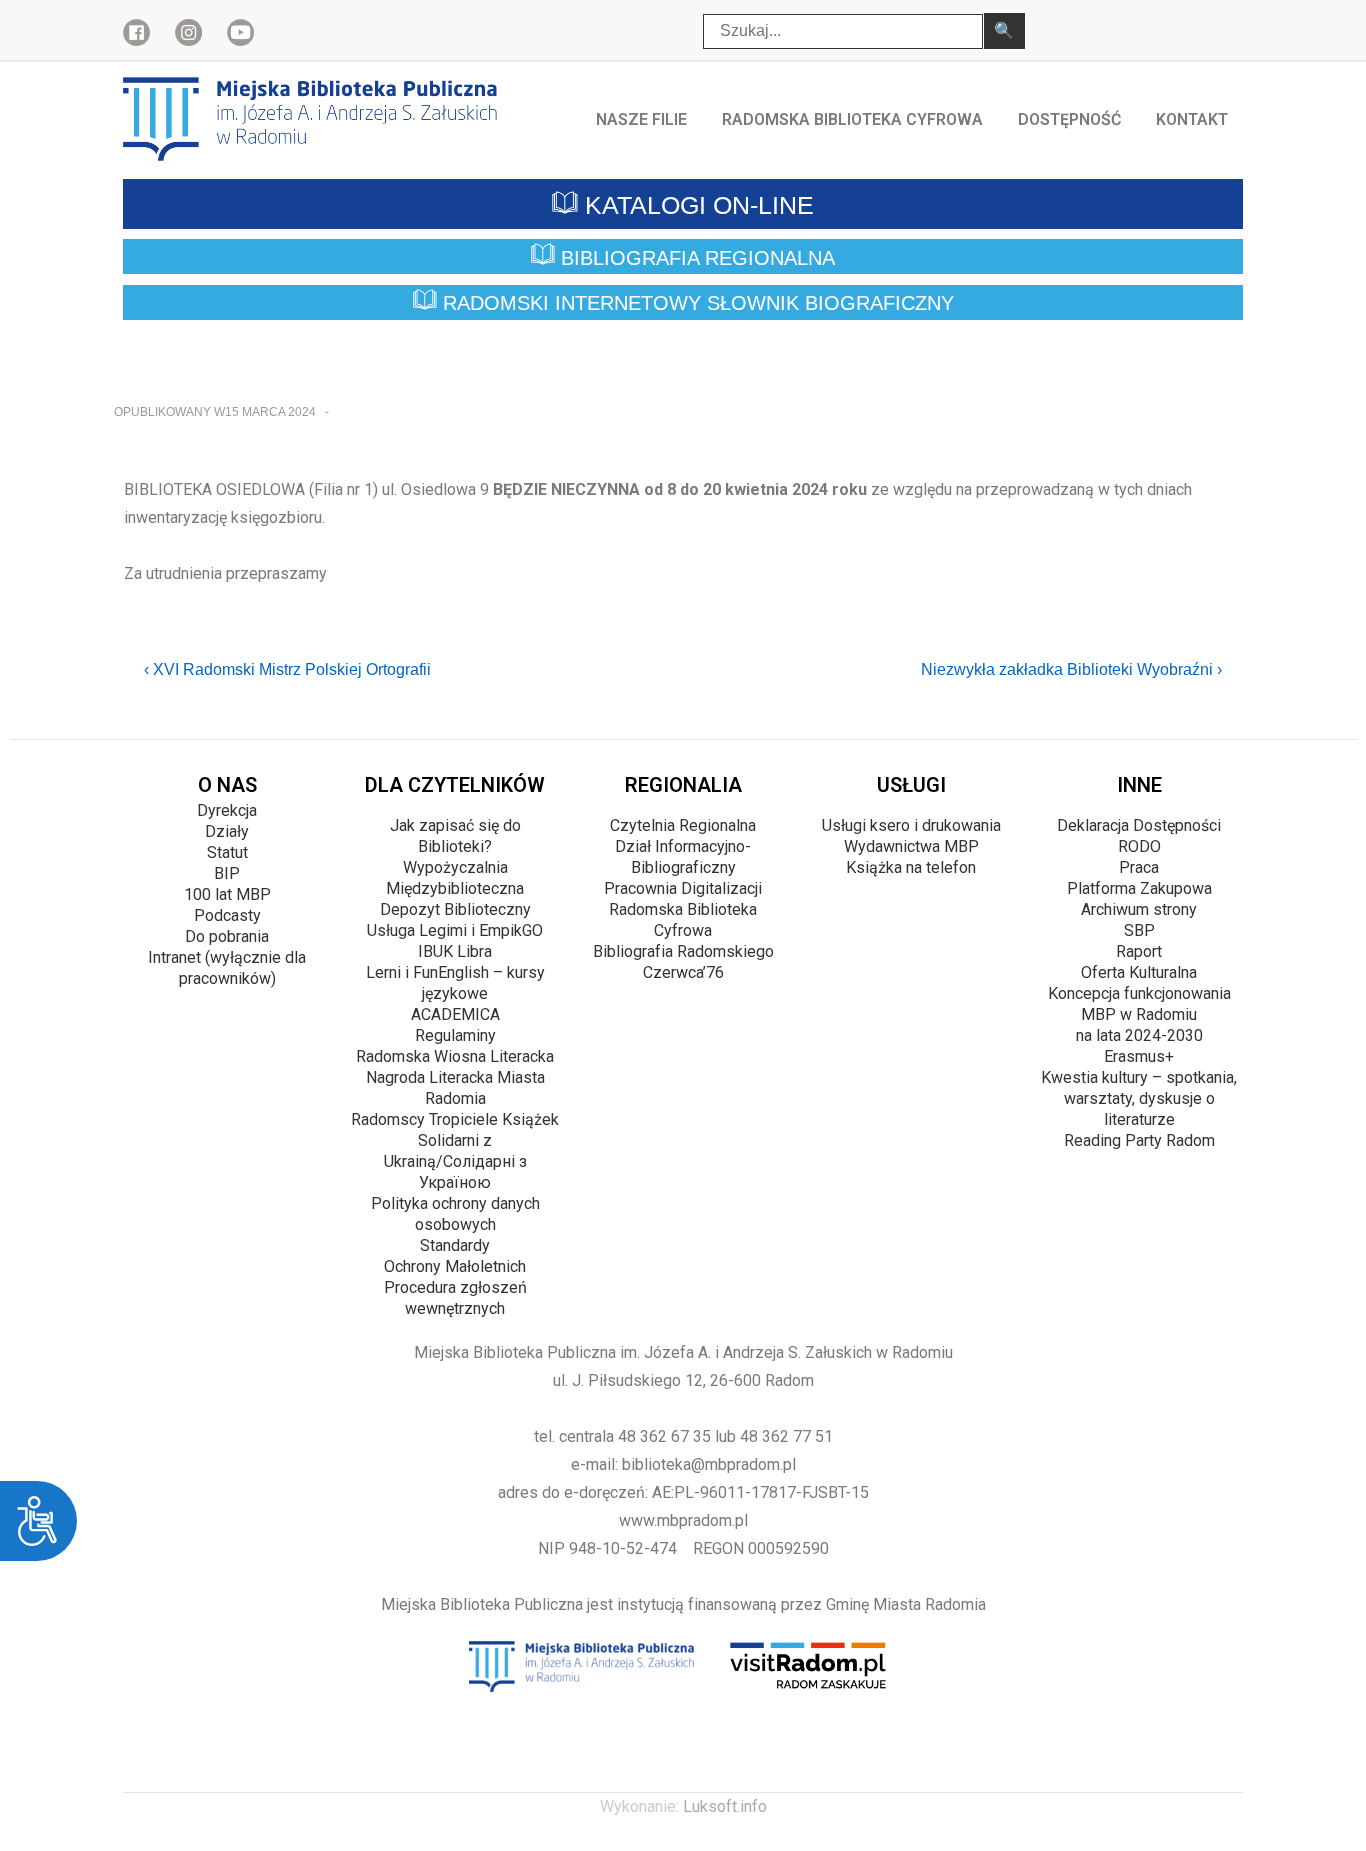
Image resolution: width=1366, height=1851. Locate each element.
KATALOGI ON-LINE (696, 205)
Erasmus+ (1139, 1056)
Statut (227, 852)
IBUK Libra (455, 951)
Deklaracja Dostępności (1139, 825)
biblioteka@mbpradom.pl (709, 1464)
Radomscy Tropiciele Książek (455, 1119)
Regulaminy (455, 1035)
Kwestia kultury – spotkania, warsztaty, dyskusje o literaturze (1139, 1098)
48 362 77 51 (786, 1436)
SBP (1139, 930)
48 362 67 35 (664, 1436)
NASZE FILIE (641, 119)
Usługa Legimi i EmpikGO (455, 930)
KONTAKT (1192, 119)
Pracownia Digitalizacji (683, 888)
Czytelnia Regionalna (683, 825)
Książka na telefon (911, 867)
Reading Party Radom (1139, 1140)
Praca (1139, 867)
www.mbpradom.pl (683, 1520)
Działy (227, 831)
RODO (1139, 846)
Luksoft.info (725, 1806)
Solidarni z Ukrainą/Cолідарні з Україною (455, 1161)
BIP (227, 873)
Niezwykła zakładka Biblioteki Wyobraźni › (1071, 669)
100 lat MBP (227, 894)
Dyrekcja (227, 810)
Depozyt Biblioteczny (455, 909)
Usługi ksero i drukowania (911, 825)
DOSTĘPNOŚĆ (1069, 119)
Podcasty (227, 915)
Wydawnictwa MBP (911, 846)
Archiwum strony (1139, 909)
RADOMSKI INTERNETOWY (695, 304)
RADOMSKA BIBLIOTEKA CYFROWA (852, 119)
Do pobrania (227, 936)
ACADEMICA (455, 1014)
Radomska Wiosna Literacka (455, 1056)
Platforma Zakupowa (1139, 888)
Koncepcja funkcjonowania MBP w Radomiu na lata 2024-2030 (1139, 1014)
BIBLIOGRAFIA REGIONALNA (695, 258)
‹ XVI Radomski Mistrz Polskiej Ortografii (287, 669)
